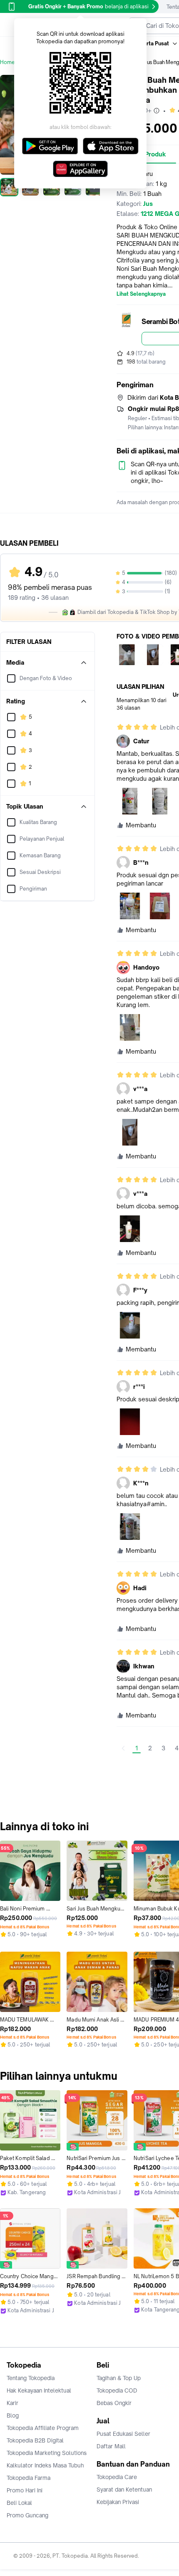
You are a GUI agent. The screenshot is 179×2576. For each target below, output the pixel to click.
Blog (13, 2415)
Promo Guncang (27, 2515)
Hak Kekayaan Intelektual (39, 2390)
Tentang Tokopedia (31, 2378)
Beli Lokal (19, 2503)
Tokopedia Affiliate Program (43, 2428)
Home (7, 62)
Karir (12, 2403)
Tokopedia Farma (29, 2478)
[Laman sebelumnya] (123, 1748)
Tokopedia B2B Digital (35, 2440)
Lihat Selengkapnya (141, 294)
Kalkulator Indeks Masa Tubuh (45, 2465)
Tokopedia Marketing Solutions (47, 2453)
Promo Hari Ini (25, 2490)
